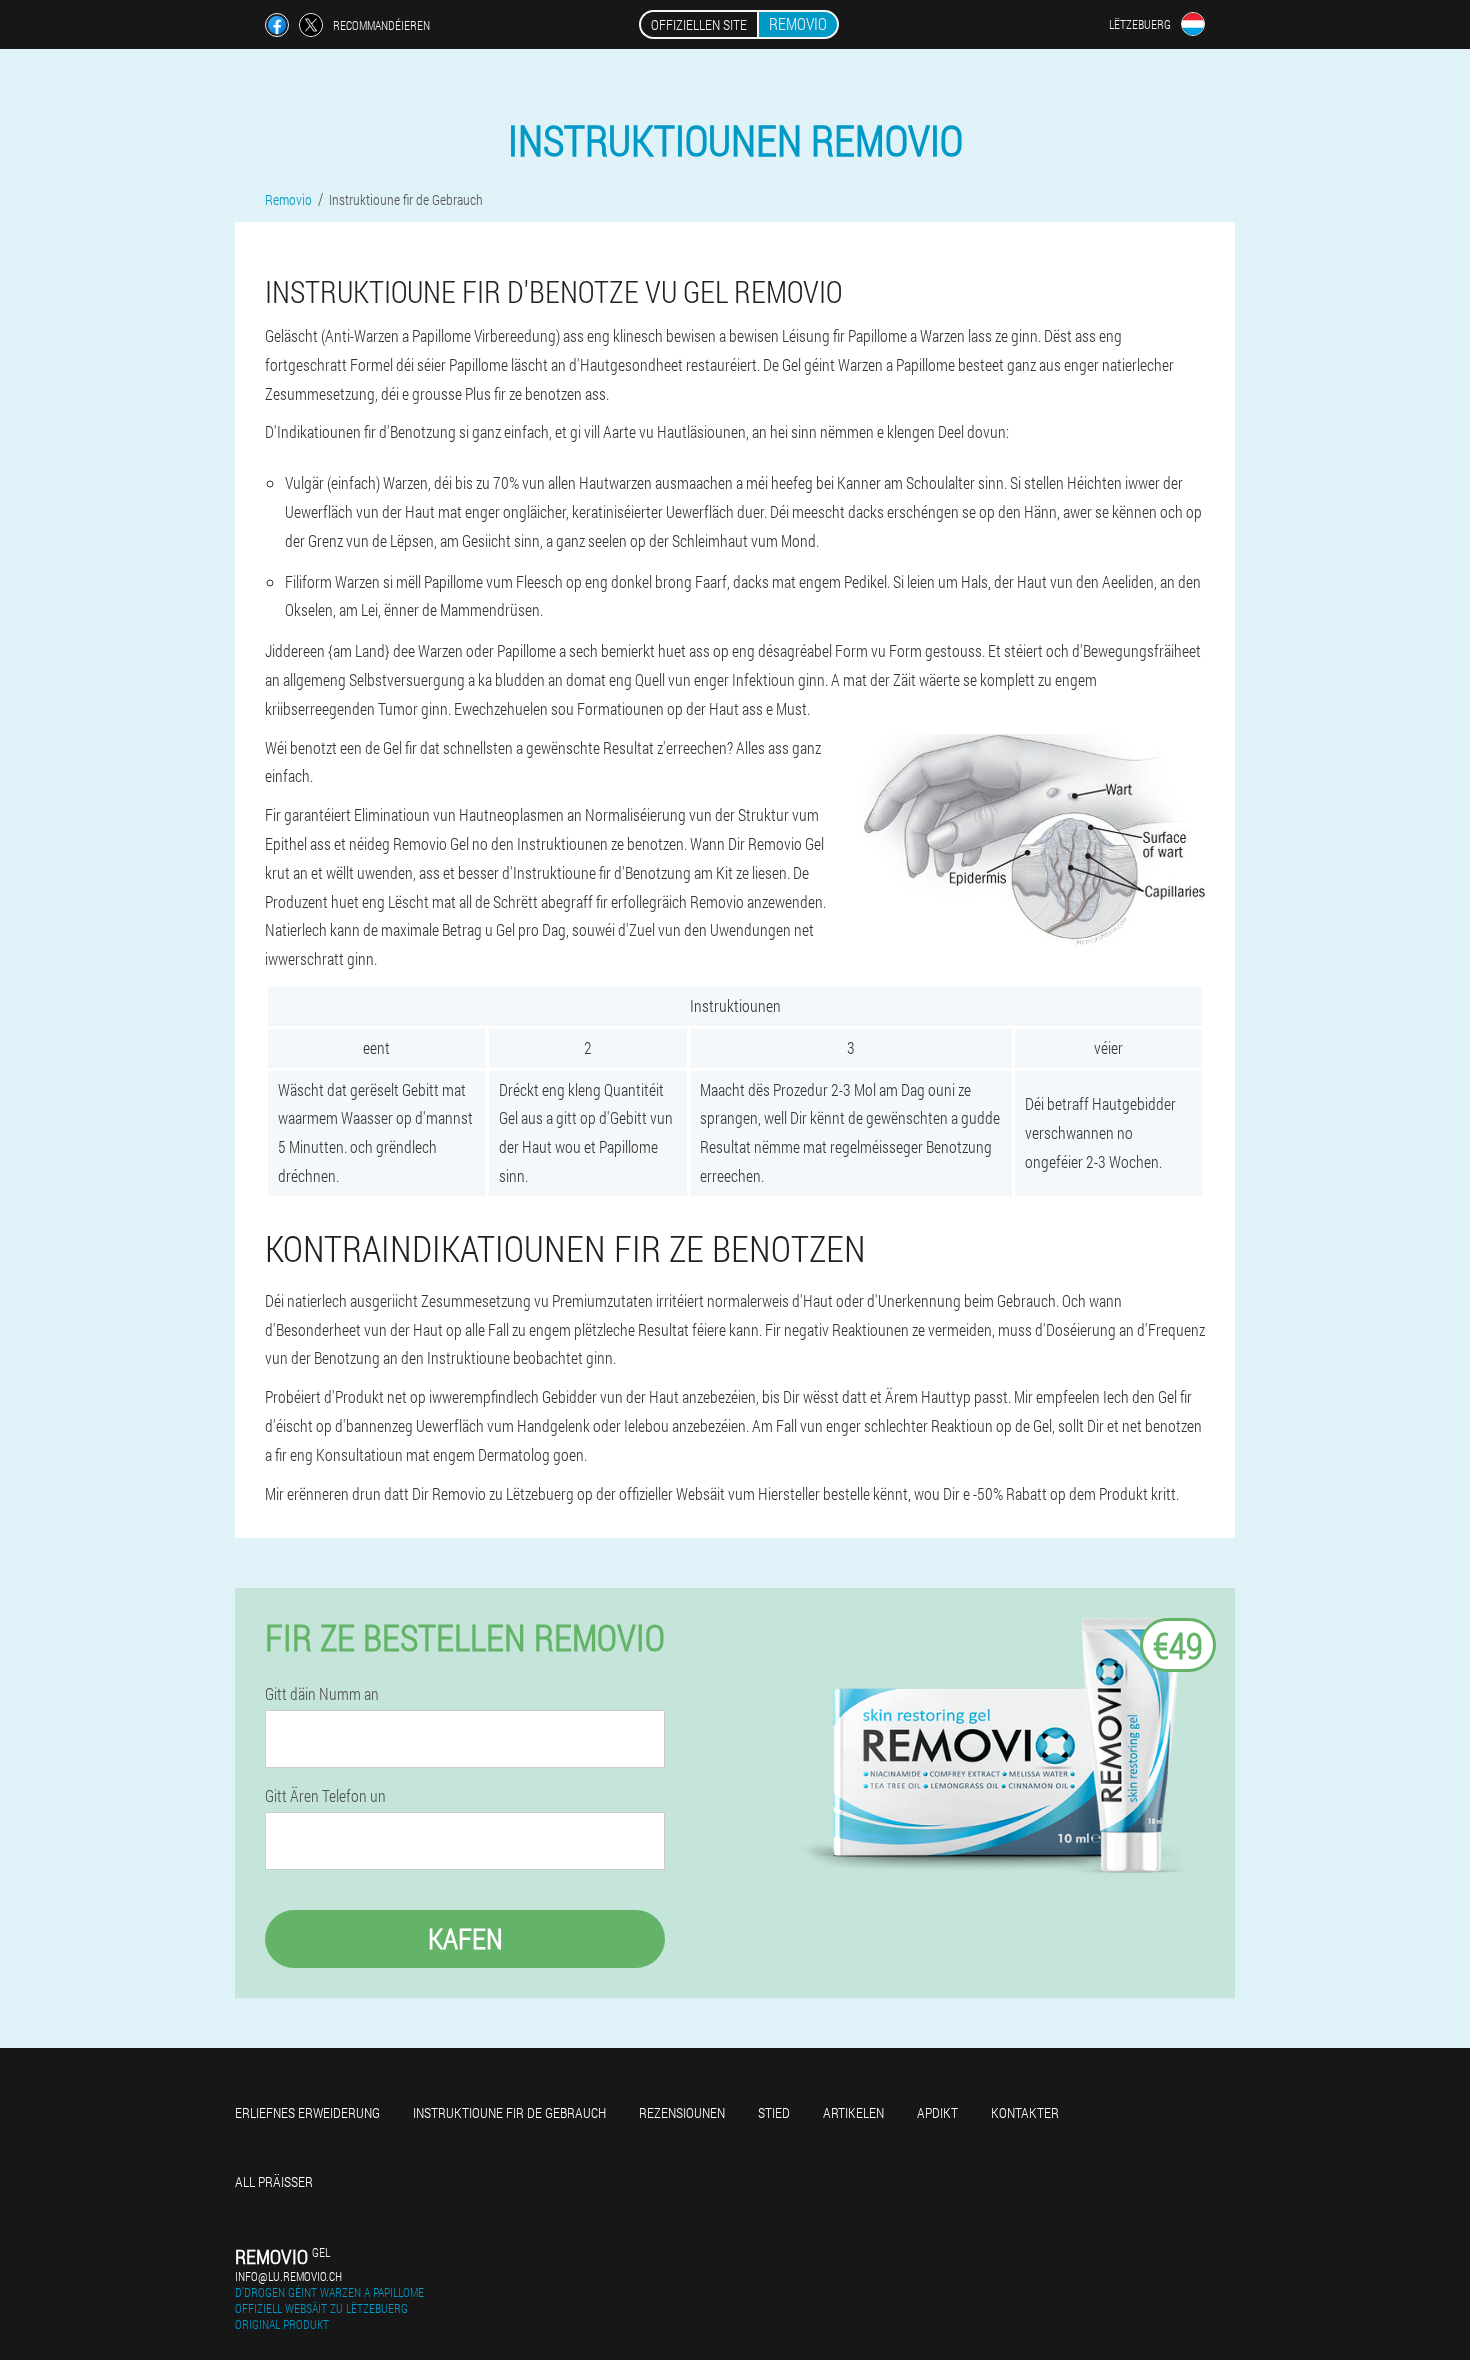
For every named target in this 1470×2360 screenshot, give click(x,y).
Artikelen (853, 2112)
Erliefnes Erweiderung (307, 2112)
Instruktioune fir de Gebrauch (509, 2112)
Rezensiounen (682, 2112)
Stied (774, 2112)
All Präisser (274, 2181)
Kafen (465, 1938)
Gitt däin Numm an (322, 1694)
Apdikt (937, 2112)
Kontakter (1025, 2112)
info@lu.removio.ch (288, 2276)
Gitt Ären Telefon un (325, 1796)
